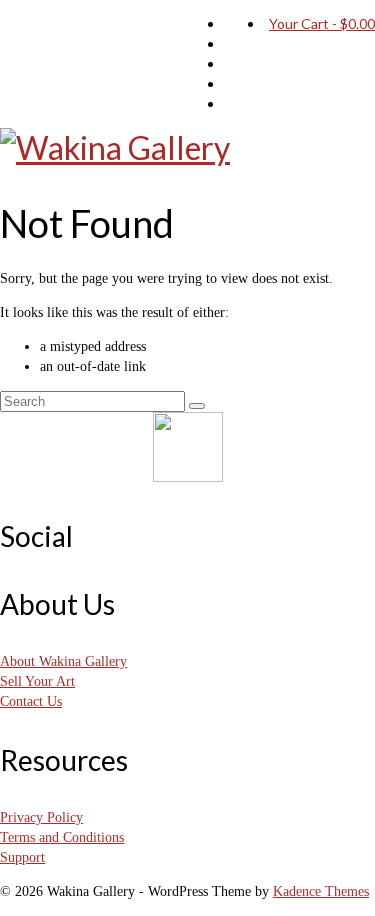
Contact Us (31, 701)
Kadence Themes (321, 891)
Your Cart (322, 23)
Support (22, 857)
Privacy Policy (41, 817)
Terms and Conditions (62, 837)
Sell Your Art (37, 681)
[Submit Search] (197, 406)
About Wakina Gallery (63, 661)
